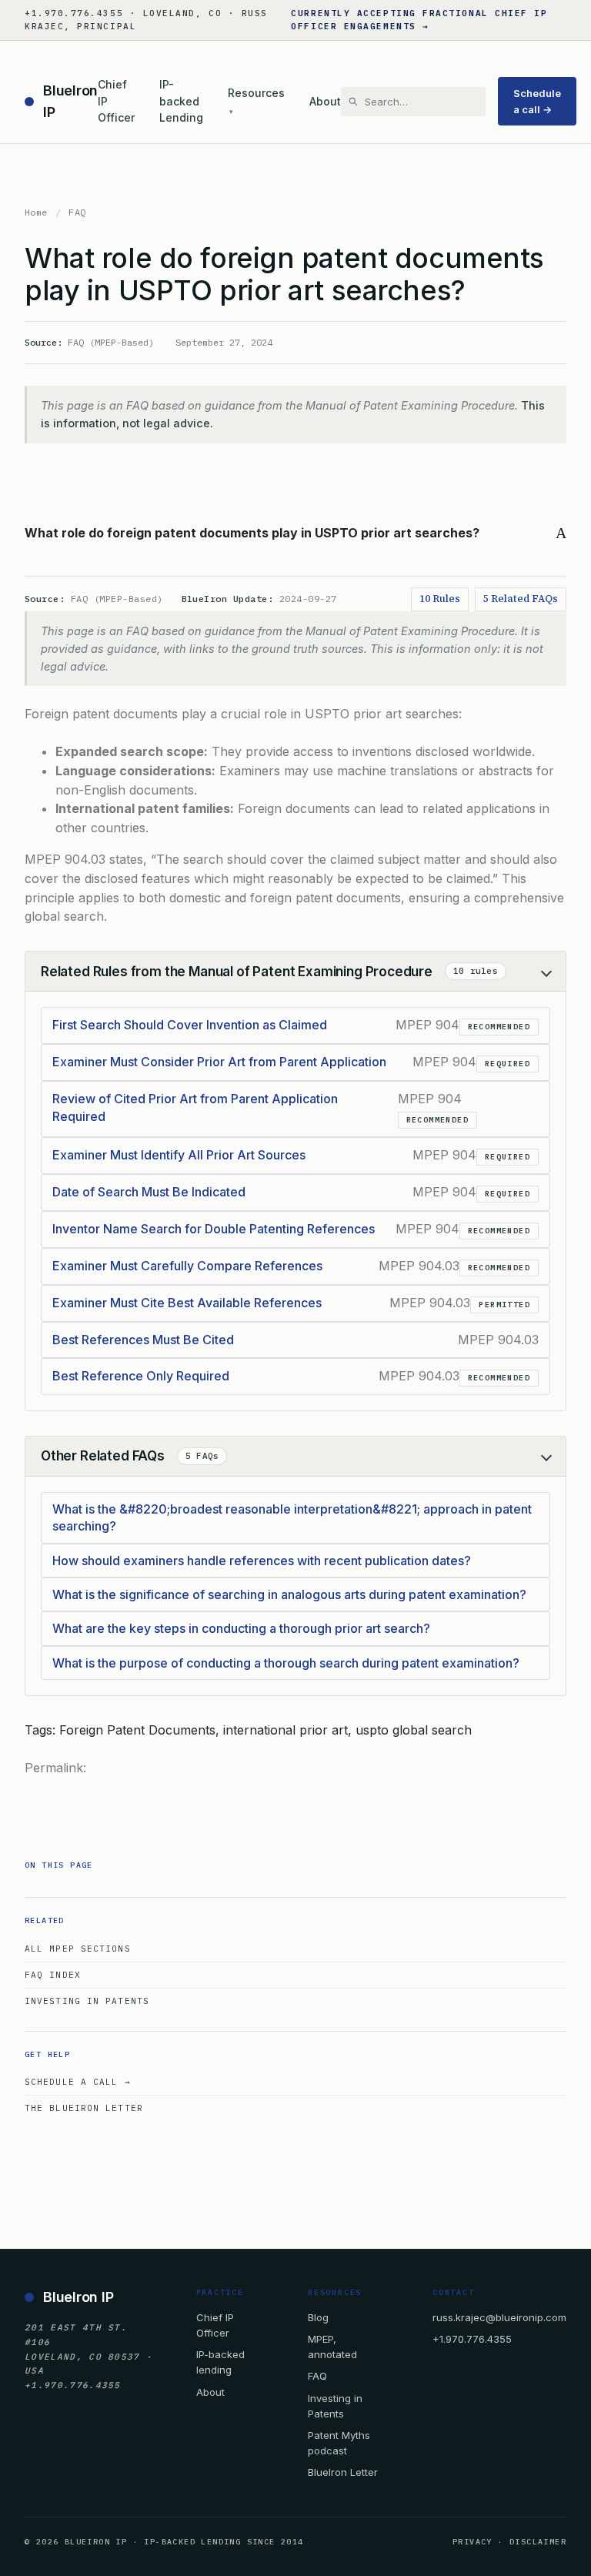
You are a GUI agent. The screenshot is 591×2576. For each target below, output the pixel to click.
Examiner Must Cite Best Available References (187, 1303)
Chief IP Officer (116, 101)
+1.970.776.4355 (472, 2339)
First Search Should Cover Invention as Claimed (190, 1025)
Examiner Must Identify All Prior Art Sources (179, 1155)
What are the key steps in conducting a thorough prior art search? (241, 1628)
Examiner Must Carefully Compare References (187, 1266)
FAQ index (53, 1975)
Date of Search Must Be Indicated (149, 1192)
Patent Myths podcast (339, 2443)
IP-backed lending (220, 2362)
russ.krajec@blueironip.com (499, 2317)
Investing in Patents (87, 2001)
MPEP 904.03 (65, 859)
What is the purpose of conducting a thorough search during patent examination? (286, 1663)
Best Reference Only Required (141, 1376)
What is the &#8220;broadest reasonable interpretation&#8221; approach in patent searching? (292, 1517)
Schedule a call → (537, 101)
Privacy (472, 2542)
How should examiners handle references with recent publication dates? (262, 1561)
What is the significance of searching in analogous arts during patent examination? (289, 1594)
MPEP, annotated (332, 2347)
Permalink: (55, 1768)
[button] (295, 533)
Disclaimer (538, 2542)
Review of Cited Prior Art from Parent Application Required (195, 1107)
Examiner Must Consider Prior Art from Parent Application (219, 1062)
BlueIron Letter (343, 2472)
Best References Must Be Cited (143, 1340)
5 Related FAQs (521, 599)
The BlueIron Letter (84, 2108)
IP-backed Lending (181, 101)
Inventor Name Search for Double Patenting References (214, 1229)
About (325, 101)
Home (36, 212)
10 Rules (440, 599)
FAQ (77, 212)
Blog (318, 2317)
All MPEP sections (78, 1949)
